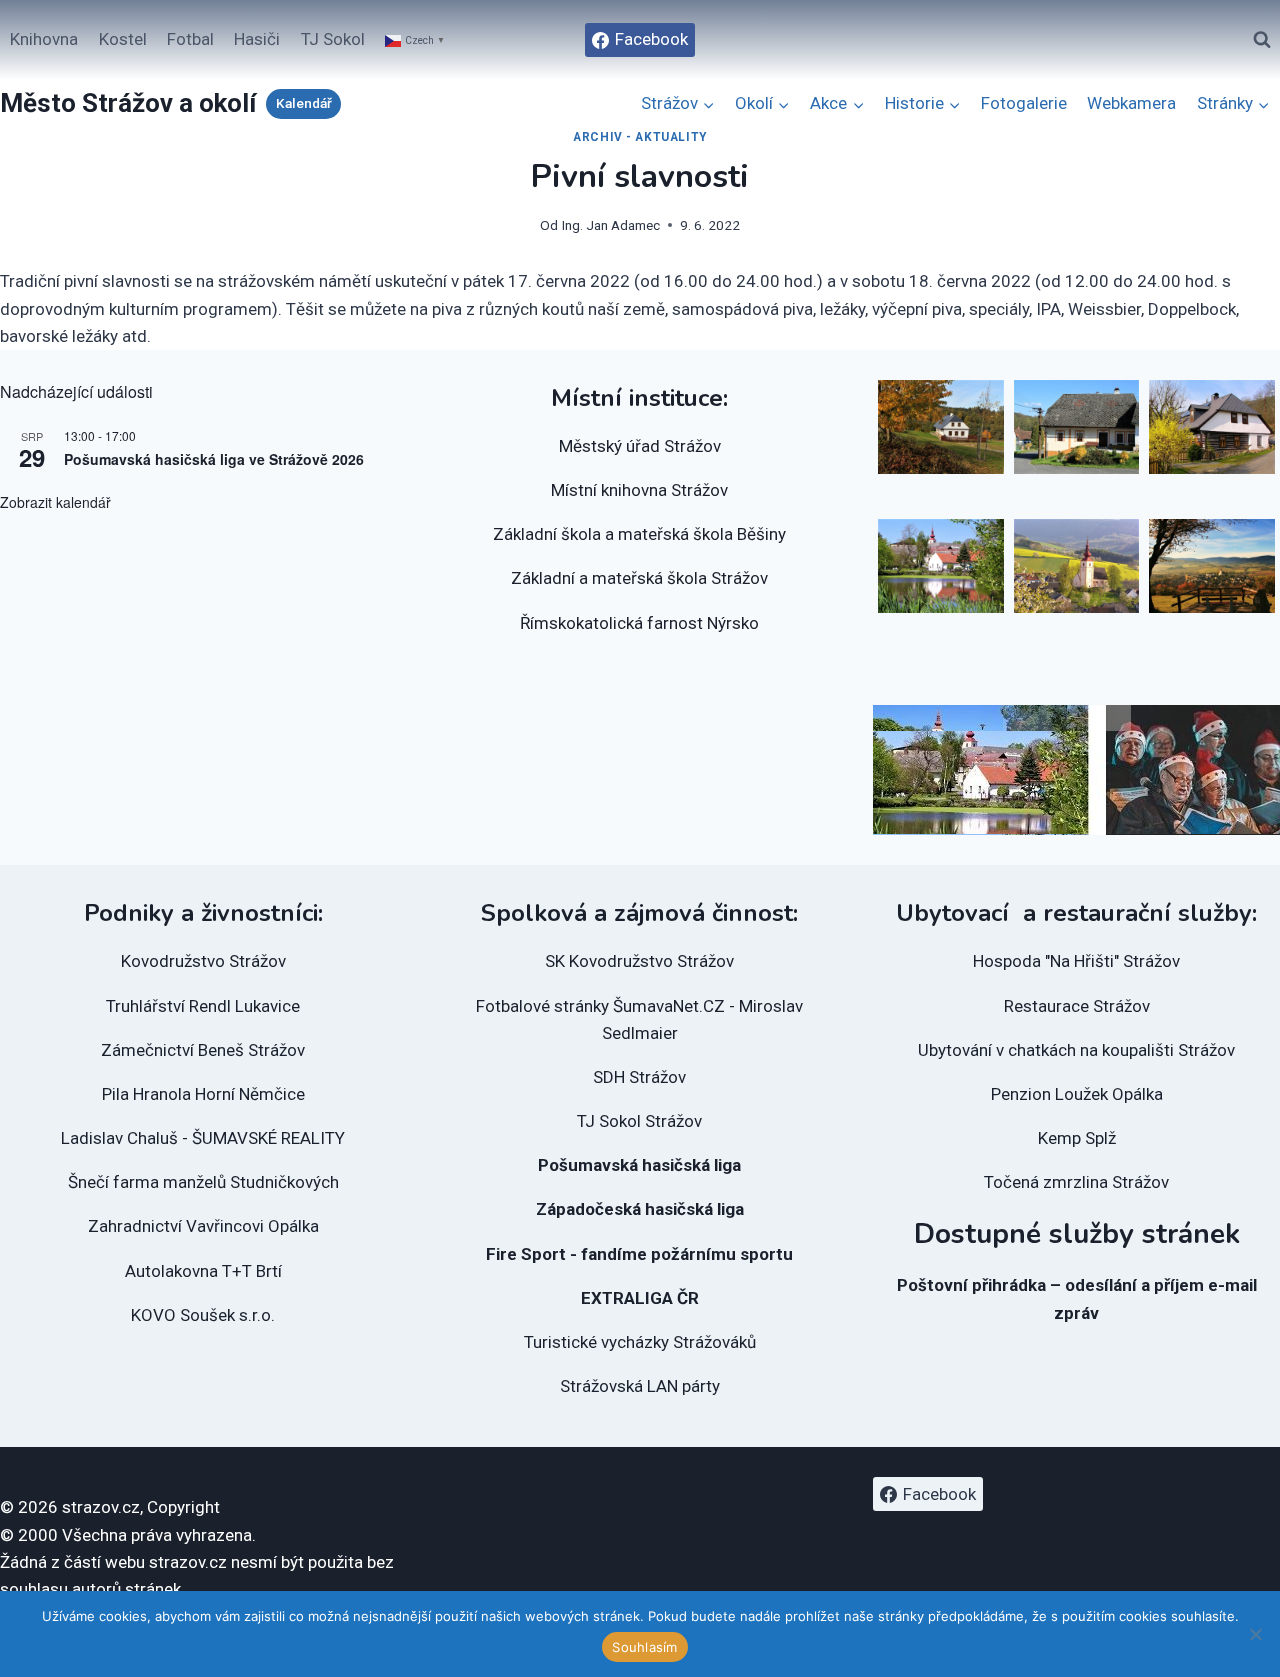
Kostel (123, 39)
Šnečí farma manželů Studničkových (203, 1182)
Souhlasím (644, 1647)
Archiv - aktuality (640, 137)
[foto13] (1077, 427)
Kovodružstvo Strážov (203, 961)
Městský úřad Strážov (640, 446)
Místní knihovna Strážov (639, 490)
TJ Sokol (333, 39)
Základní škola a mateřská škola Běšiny (639, 534)
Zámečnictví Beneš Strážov (203, 1050)
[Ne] (1255, 1634)
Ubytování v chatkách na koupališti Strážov (1076, 1050)
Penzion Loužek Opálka (1077, 1094)
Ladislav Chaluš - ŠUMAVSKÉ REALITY (203, 1138)
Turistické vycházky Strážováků (640, 1342)
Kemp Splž (1077, 1138)
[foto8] (941, 427)
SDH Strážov (639, 1077)
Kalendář (304, 103)
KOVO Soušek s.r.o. (203, 1315)
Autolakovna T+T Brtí (203, 1271)
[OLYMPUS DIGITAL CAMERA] (941, 566)
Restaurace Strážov (1077, 1006)
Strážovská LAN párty (640, 1386)
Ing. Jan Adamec (611, 225)
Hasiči (257, 39)
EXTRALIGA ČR (640, 1298)
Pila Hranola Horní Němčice (203, 1094)
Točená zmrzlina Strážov (1076, 1182)
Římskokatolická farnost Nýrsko (639, 623)
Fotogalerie (1024, 103)
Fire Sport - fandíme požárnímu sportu (639, 1254)
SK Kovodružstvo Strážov (639, 961)
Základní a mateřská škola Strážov (639, 578)
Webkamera (1131, 103)
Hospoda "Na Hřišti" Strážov (1076, 961)
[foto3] (1212, 566)
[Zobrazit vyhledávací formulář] (1262, 40)
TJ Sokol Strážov (639, 1121)
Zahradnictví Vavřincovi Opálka (203, 1226)
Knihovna (44, 39)
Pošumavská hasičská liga (639, 1165)
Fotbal (190, 39)
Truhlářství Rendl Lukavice (203, 1006)
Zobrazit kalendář (55, 502)
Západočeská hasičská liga (640, 1209)
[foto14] (1212, 427)
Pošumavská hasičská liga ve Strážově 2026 (214, 459)
